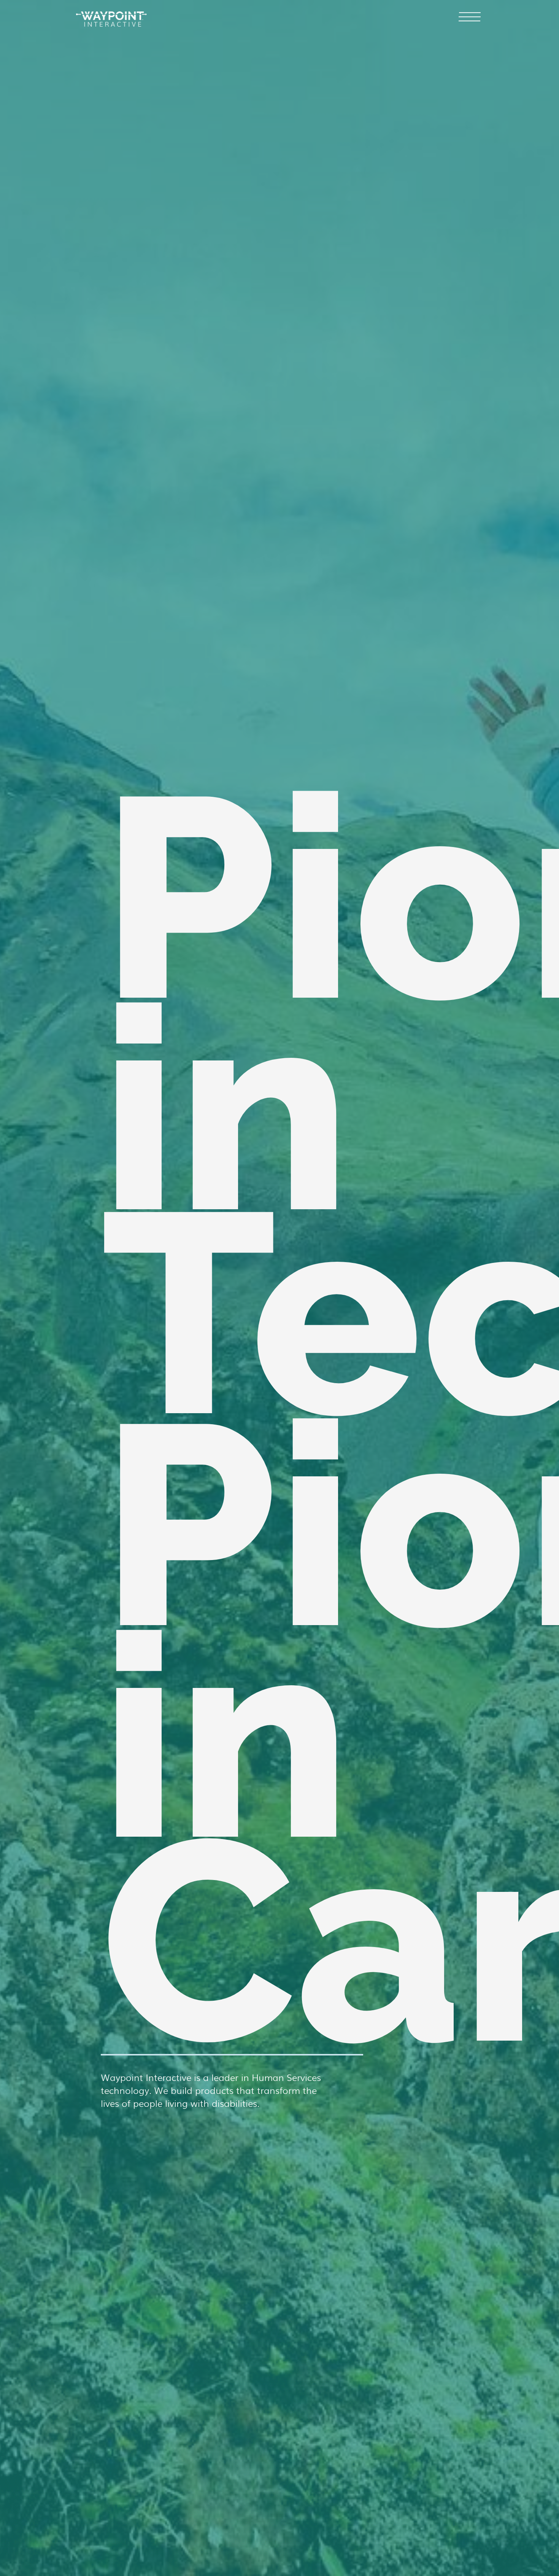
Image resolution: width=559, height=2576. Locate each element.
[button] (470, 18)
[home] (111, 15)
